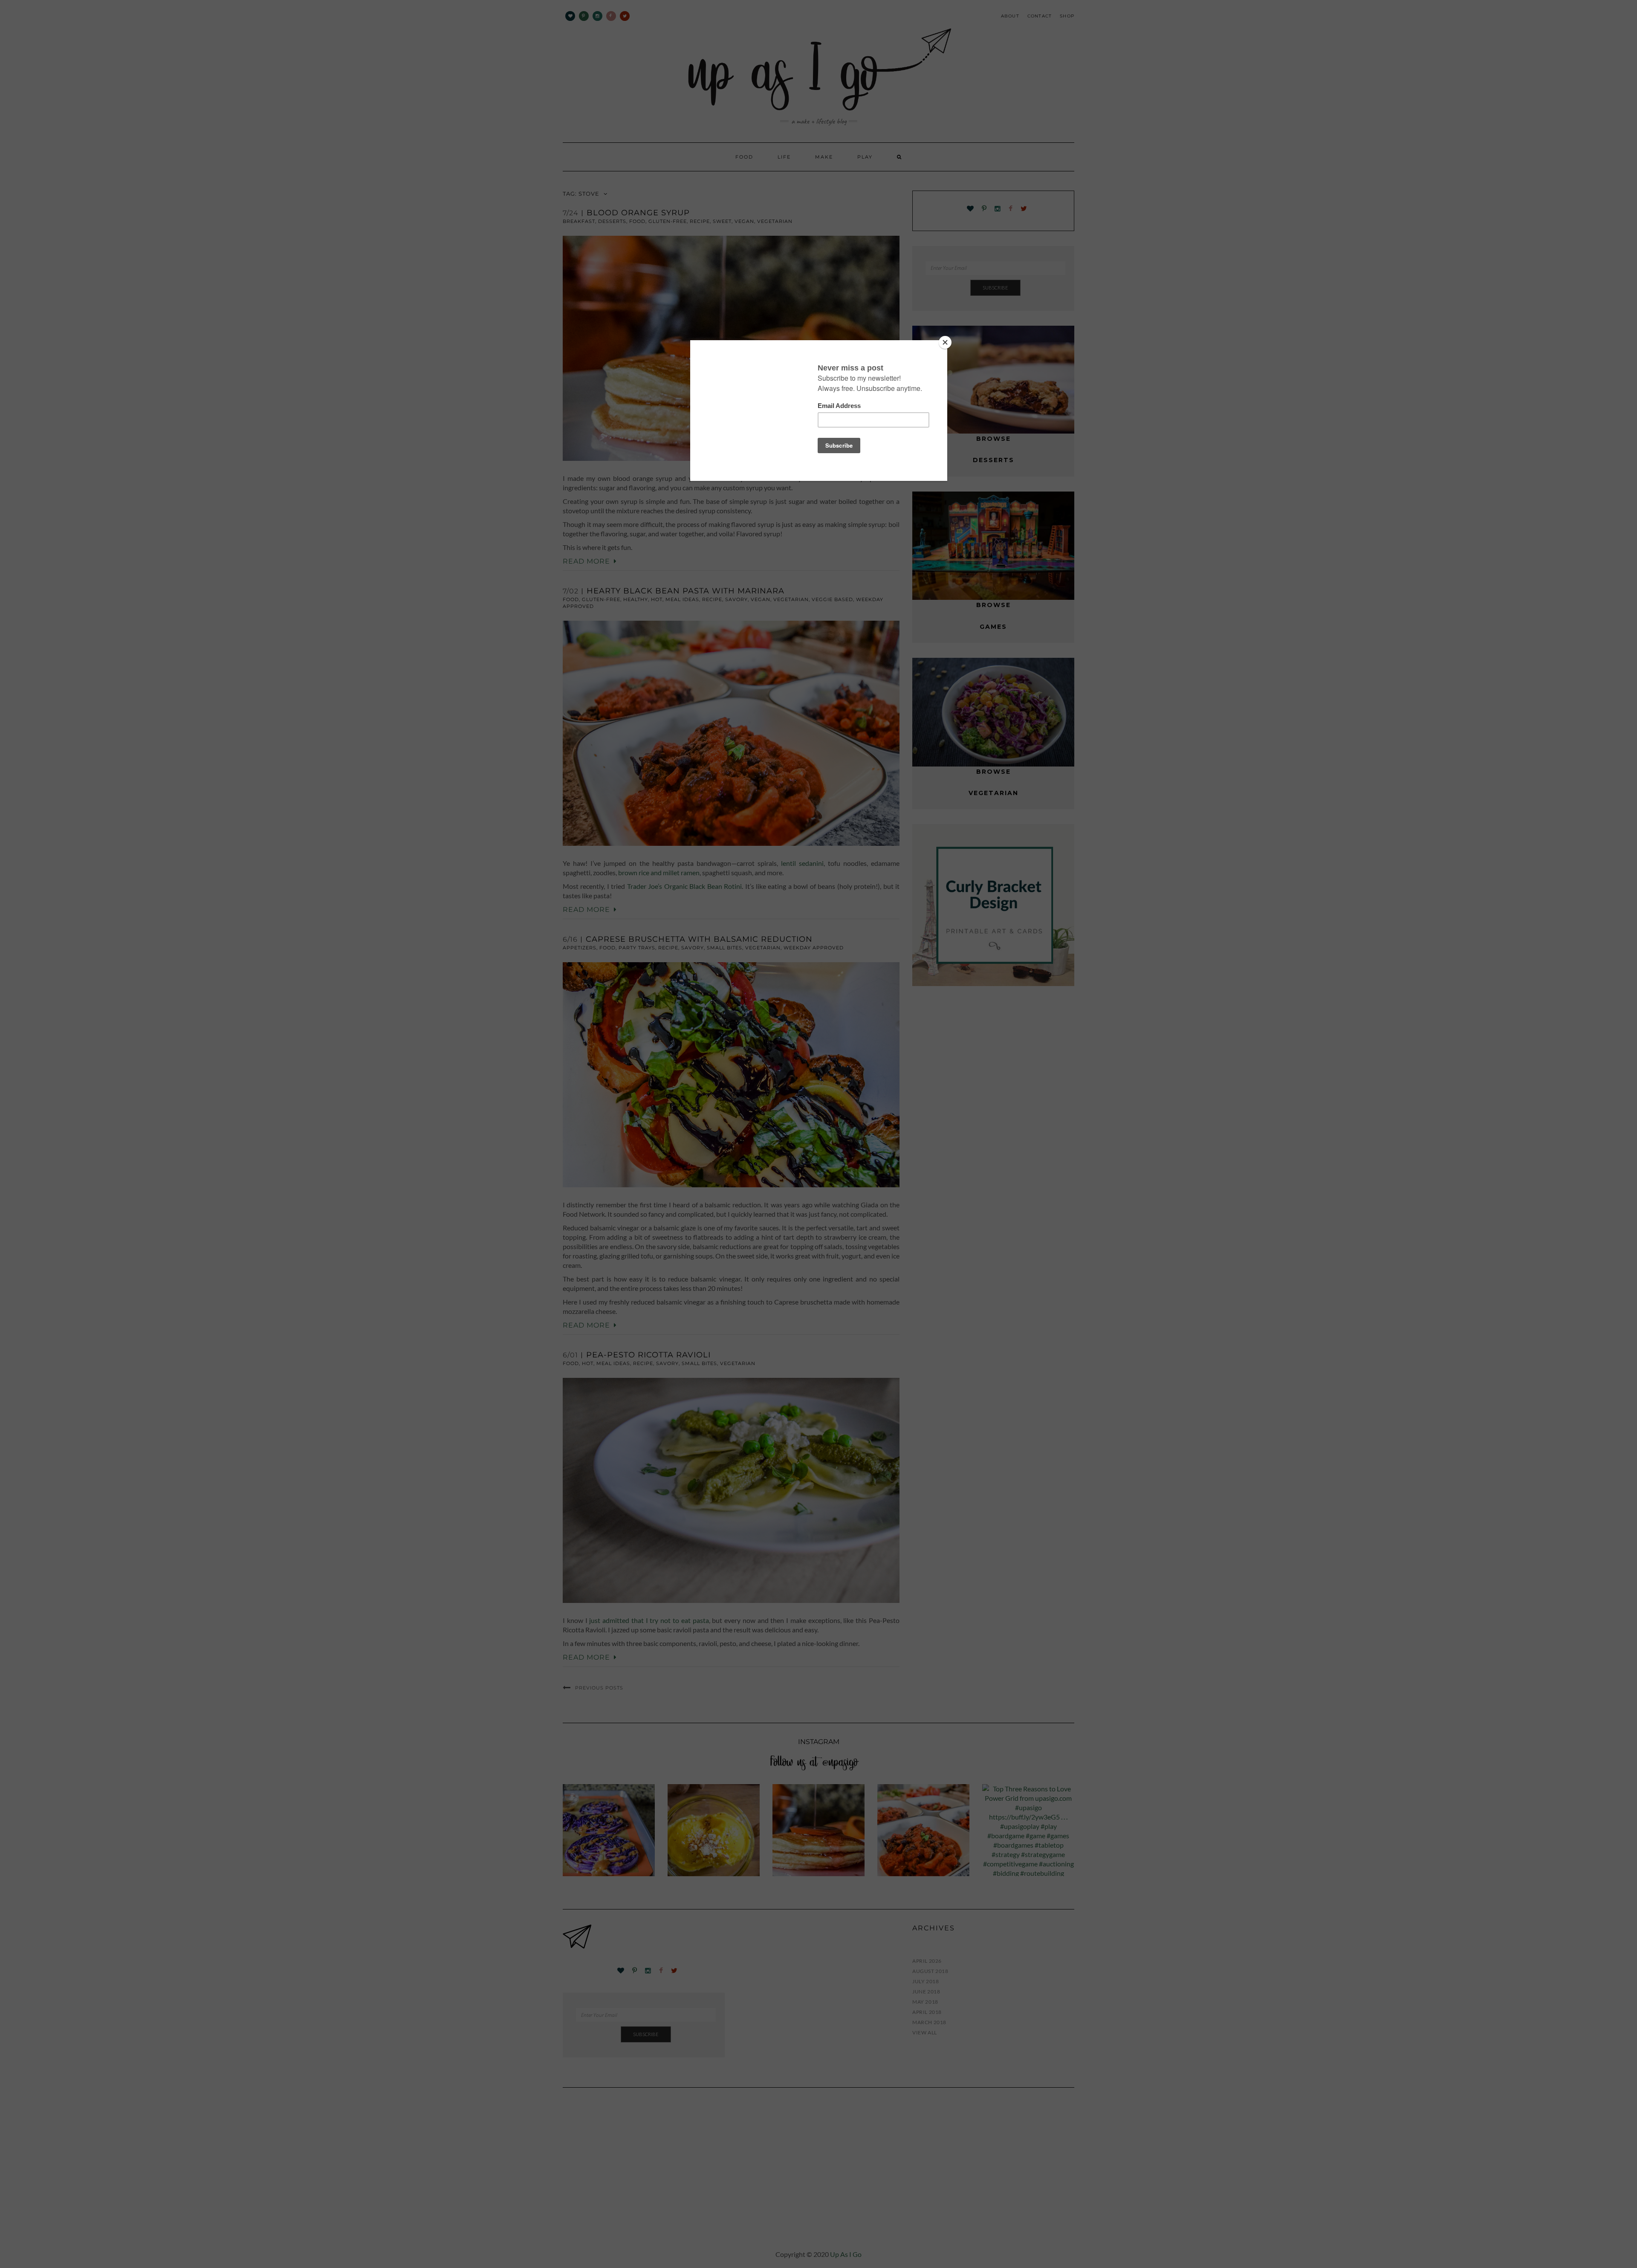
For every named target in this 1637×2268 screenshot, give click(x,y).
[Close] (945, 342)
